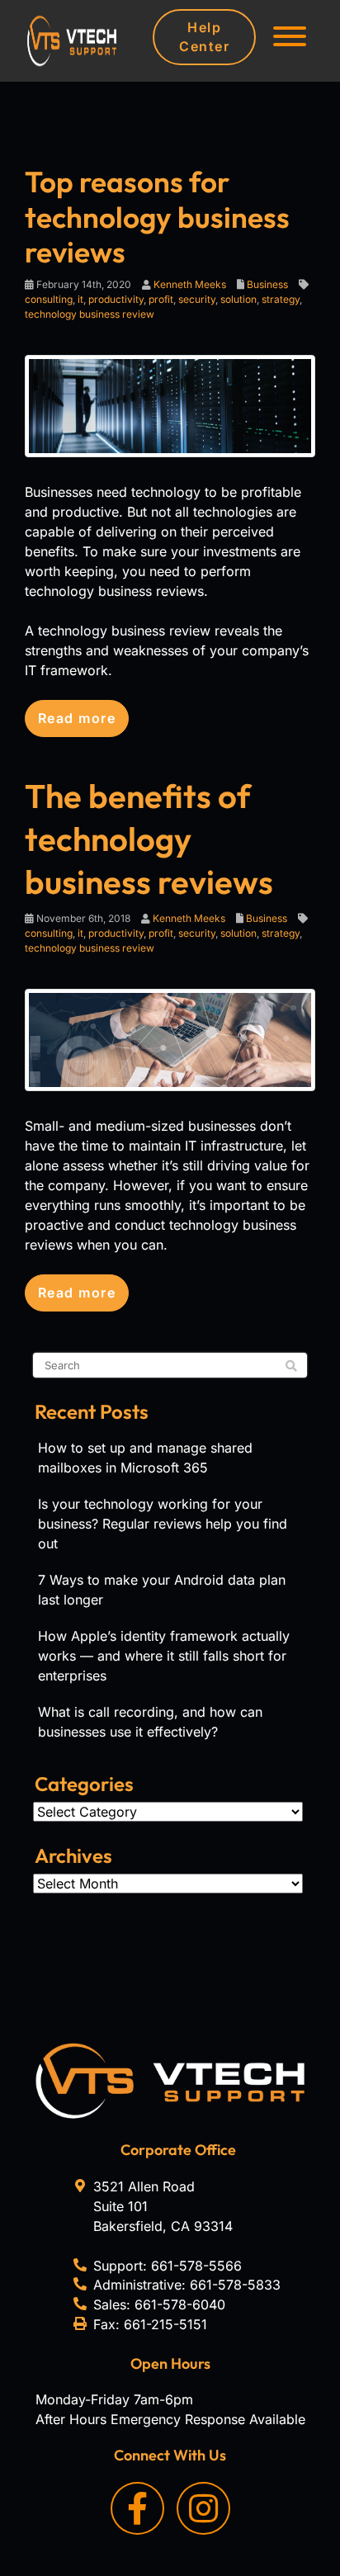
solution (238, 299)
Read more (77, 718)
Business (267, 284)
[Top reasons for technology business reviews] (170, 405)
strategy (281, 299)
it (80, 299)
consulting (49, 299)
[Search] (291, 1366)
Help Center (204, 37)
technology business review (90, 314)
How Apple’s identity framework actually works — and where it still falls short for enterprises (164, 1656)
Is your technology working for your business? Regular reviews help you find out (163, 1524)
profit (161, 299)
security (197, 299)
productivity (116, 299)
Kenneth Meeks (190, 284)
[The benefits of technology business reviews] (170, 1038)
